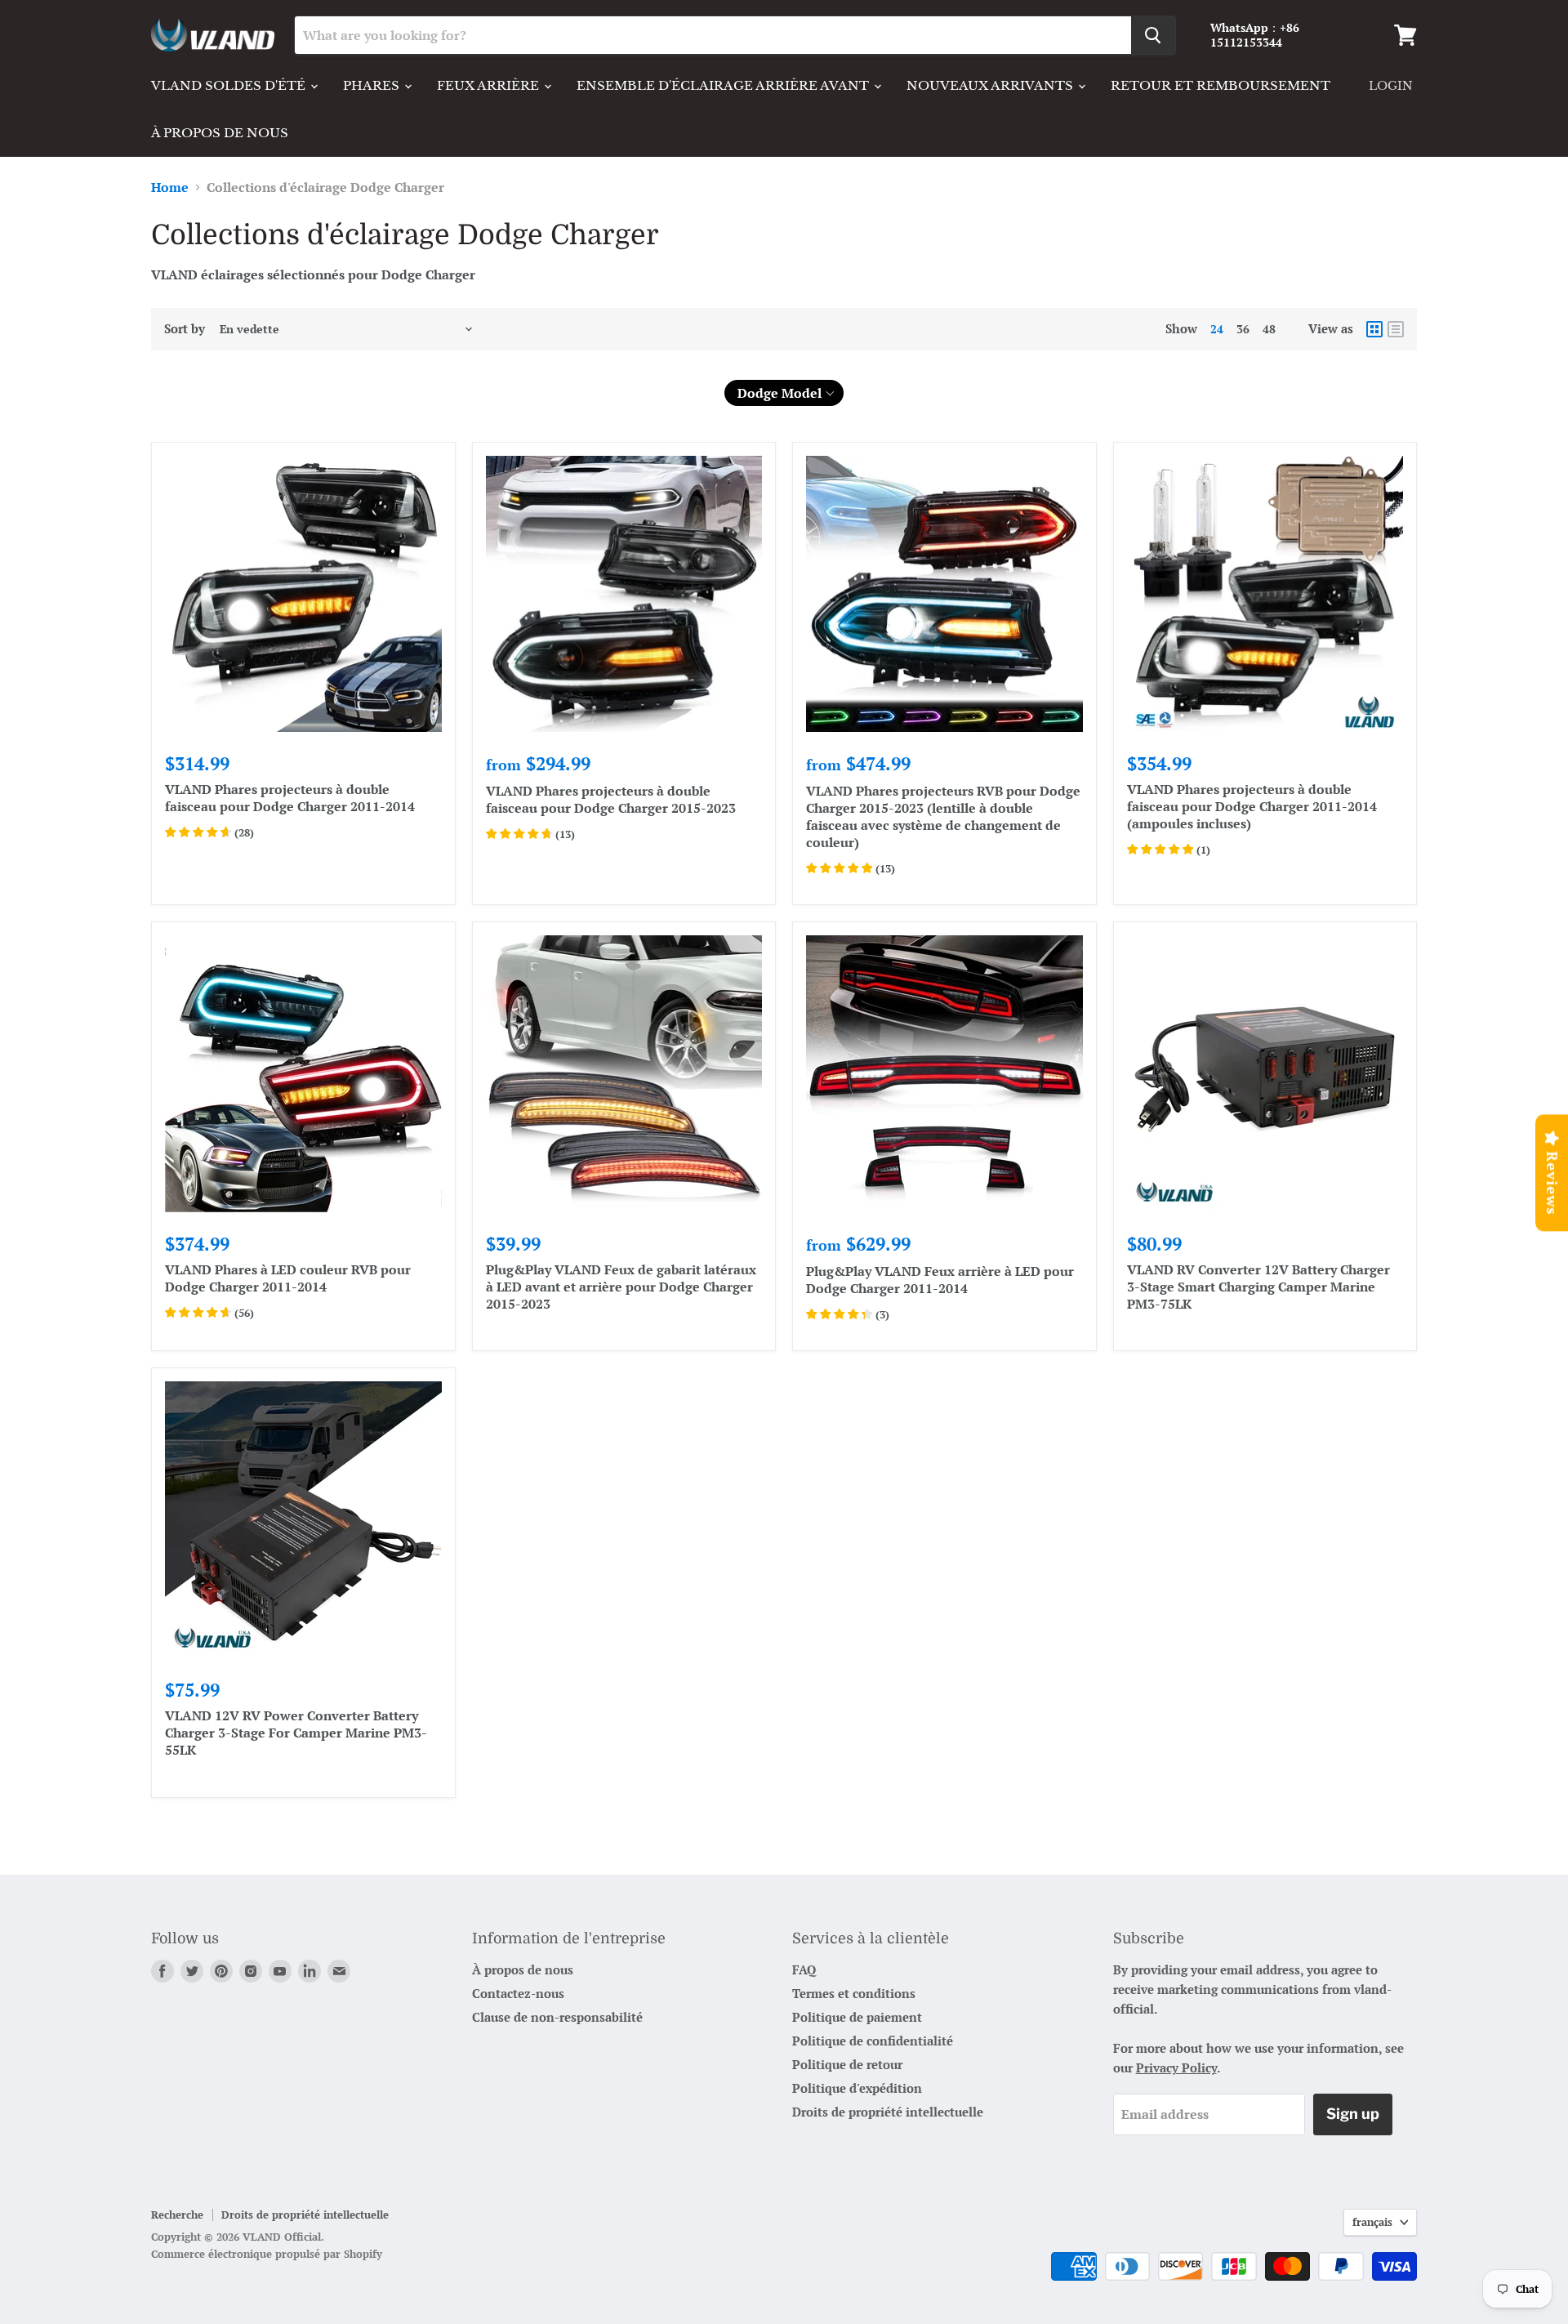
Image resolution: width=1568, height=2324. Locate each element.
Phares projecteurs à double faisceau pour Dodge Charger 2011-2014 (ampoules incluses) (1252, 806)
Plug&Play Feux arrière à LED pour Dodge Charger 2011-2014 (940, 1280)
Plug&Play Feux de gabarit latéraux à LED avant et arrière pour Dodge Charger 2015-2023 (621, 1287)
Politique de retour (847, 2064)
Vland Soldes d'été (230, 85)
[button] (784, 393)
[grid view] (1374, 329)
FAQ (804, 1969)
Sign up (1353, 2114)
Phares (373, 85)
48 (1269, 329)
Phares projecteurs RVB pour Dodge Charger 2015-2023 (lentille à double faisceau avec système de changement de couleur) (943, 816)
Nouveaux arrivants (991, 85)
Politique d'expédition (857, 2088)
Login (1391, 86)
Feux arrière (490, 85)
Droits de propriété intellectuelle (888, 2112)
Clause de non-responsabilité (557, 2017)
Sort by (185, 329)
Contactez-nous (518, 1993)
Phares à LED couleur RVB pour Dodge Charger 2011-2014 (288, 1278)
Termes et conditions (854, 1993)
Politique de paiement (857, 2017)
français (1372, 2222)
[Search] (1153, 35)
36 (1243, 329)
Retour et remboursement (1221, 85)
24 (1217, 329)
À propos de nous (220, 133)
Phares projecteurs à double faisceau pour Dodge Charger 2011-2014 (290, 798)
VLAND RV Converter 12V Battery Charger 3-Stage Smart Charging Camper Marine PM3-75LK (1258, 1287)
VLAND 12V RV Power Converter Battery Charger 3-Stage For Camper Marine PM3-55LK (296, 1733)
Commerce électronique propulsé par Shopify (267, 2254)
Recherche (177, 2215)
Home (170, 187)
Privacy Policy (1176, 2068)
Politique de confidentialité (873, 2041)
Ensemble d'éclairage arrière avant (724, 85)
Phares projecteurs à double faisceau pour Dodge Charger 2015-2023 (611, 799)
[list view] (1396, 329)
